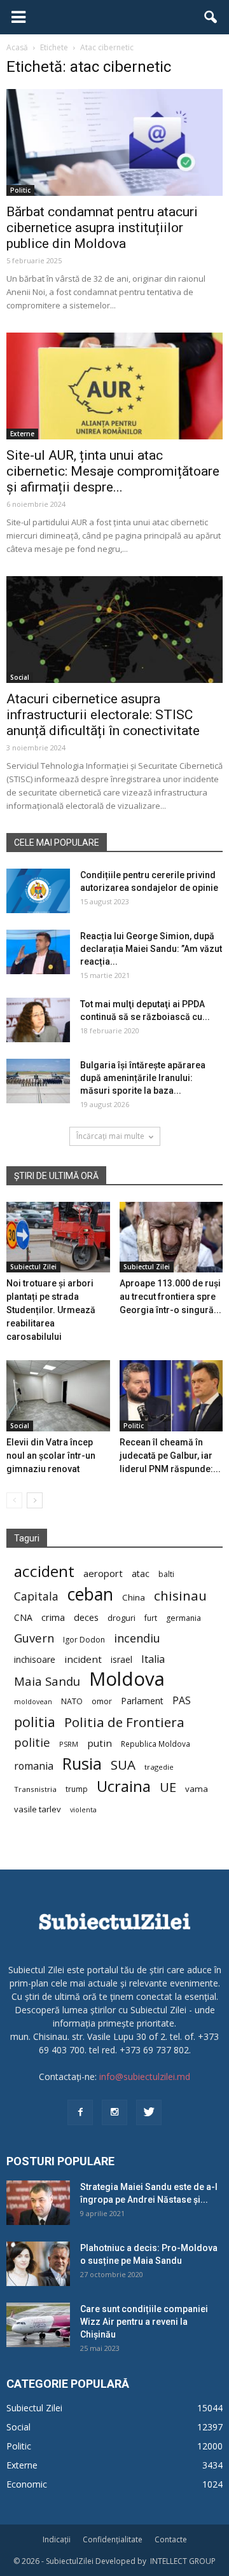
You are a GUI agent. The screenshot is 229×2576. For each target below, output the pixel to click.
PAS (182, 1701)
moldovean (33, 1702)
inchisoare (35, 1659)
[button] (211, 17)
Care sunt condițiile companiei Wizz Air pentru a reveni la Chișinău (144, 2322)
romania (34, 1766)
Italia (153, 1659)
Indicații (57, 2539)
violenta (83, 1809)
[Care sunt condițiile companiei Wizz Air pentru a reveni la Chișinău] (38, 2325)
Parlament (142, 1701)
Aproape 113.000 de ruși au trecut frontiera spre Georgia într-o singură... (170, 1297)
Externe (22, 434)
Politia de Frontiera (124, 1722)
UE (168, 1787)
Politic (20, 190)
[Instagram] (114, 2112)
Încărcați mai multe (110, 1136)
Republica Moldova (156, 1744)
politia (35, 1722)
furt (151, 1618)
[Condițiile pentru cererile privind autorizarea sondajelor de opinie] (38, 891)
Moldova (127, 1679)
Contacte (171, 2539)
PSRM (69, 1744)
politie (32, 1742)
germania (184, 1618)
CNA (23, 1617)
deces (86, 1617)
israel (121, 1659)
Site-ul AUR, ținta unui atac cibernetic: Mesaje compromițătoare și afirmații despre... (113, 471)
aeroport (103, 1573)
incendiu (137, 1638)
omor (102, 1701)
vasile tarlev (38, 1809)
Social (20, 677)
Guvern (34, 1638)
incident (83, 1659)
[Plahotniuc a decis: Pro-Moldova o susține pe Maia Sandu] (38, 2264)
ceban (90, 1594)
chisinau (180, 1596)
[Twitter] (149, 2112)
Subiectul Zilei (33, 1267)
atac (141, 1574)
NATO (72, 1701)
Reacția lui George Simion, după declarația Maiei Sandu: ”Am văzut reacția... (151, 949)
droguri (121, 1618)
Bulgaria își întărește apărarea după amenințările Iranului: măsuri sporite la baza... (143, 1078)
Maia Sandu (47, 1681)
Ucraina (124, 1787)
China (134, 1597)
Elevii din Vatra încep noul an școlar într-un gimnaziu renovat (51, 1456)
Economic (27, 2484)
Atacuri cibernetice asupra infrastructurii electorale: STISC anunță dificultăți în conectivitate (103, 715)
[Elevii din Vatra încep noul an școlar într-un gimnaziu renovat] (58, 1396)
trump (77, 1789)
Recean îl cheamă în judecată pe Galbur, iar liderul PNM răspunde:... (170, 1456)
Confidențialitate (113, 2539)
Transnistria (35, 1789)
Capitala (36, 1596)
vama (197, 1789)
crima (53, 1617)
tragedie (159, 1767)
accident (44, 1571)
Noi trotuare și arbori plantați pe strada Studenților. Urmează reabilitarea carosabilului (51, 1310)
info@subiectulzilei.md (145, 2077)
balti (166, 1574)
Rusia (82, 1764)
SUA (123, 1765)
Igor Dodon (84, 1640)
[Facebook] (80, 2112)
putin (100, 1743)
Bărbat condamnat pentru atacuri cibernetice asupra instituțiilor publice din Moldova (102, 228)
